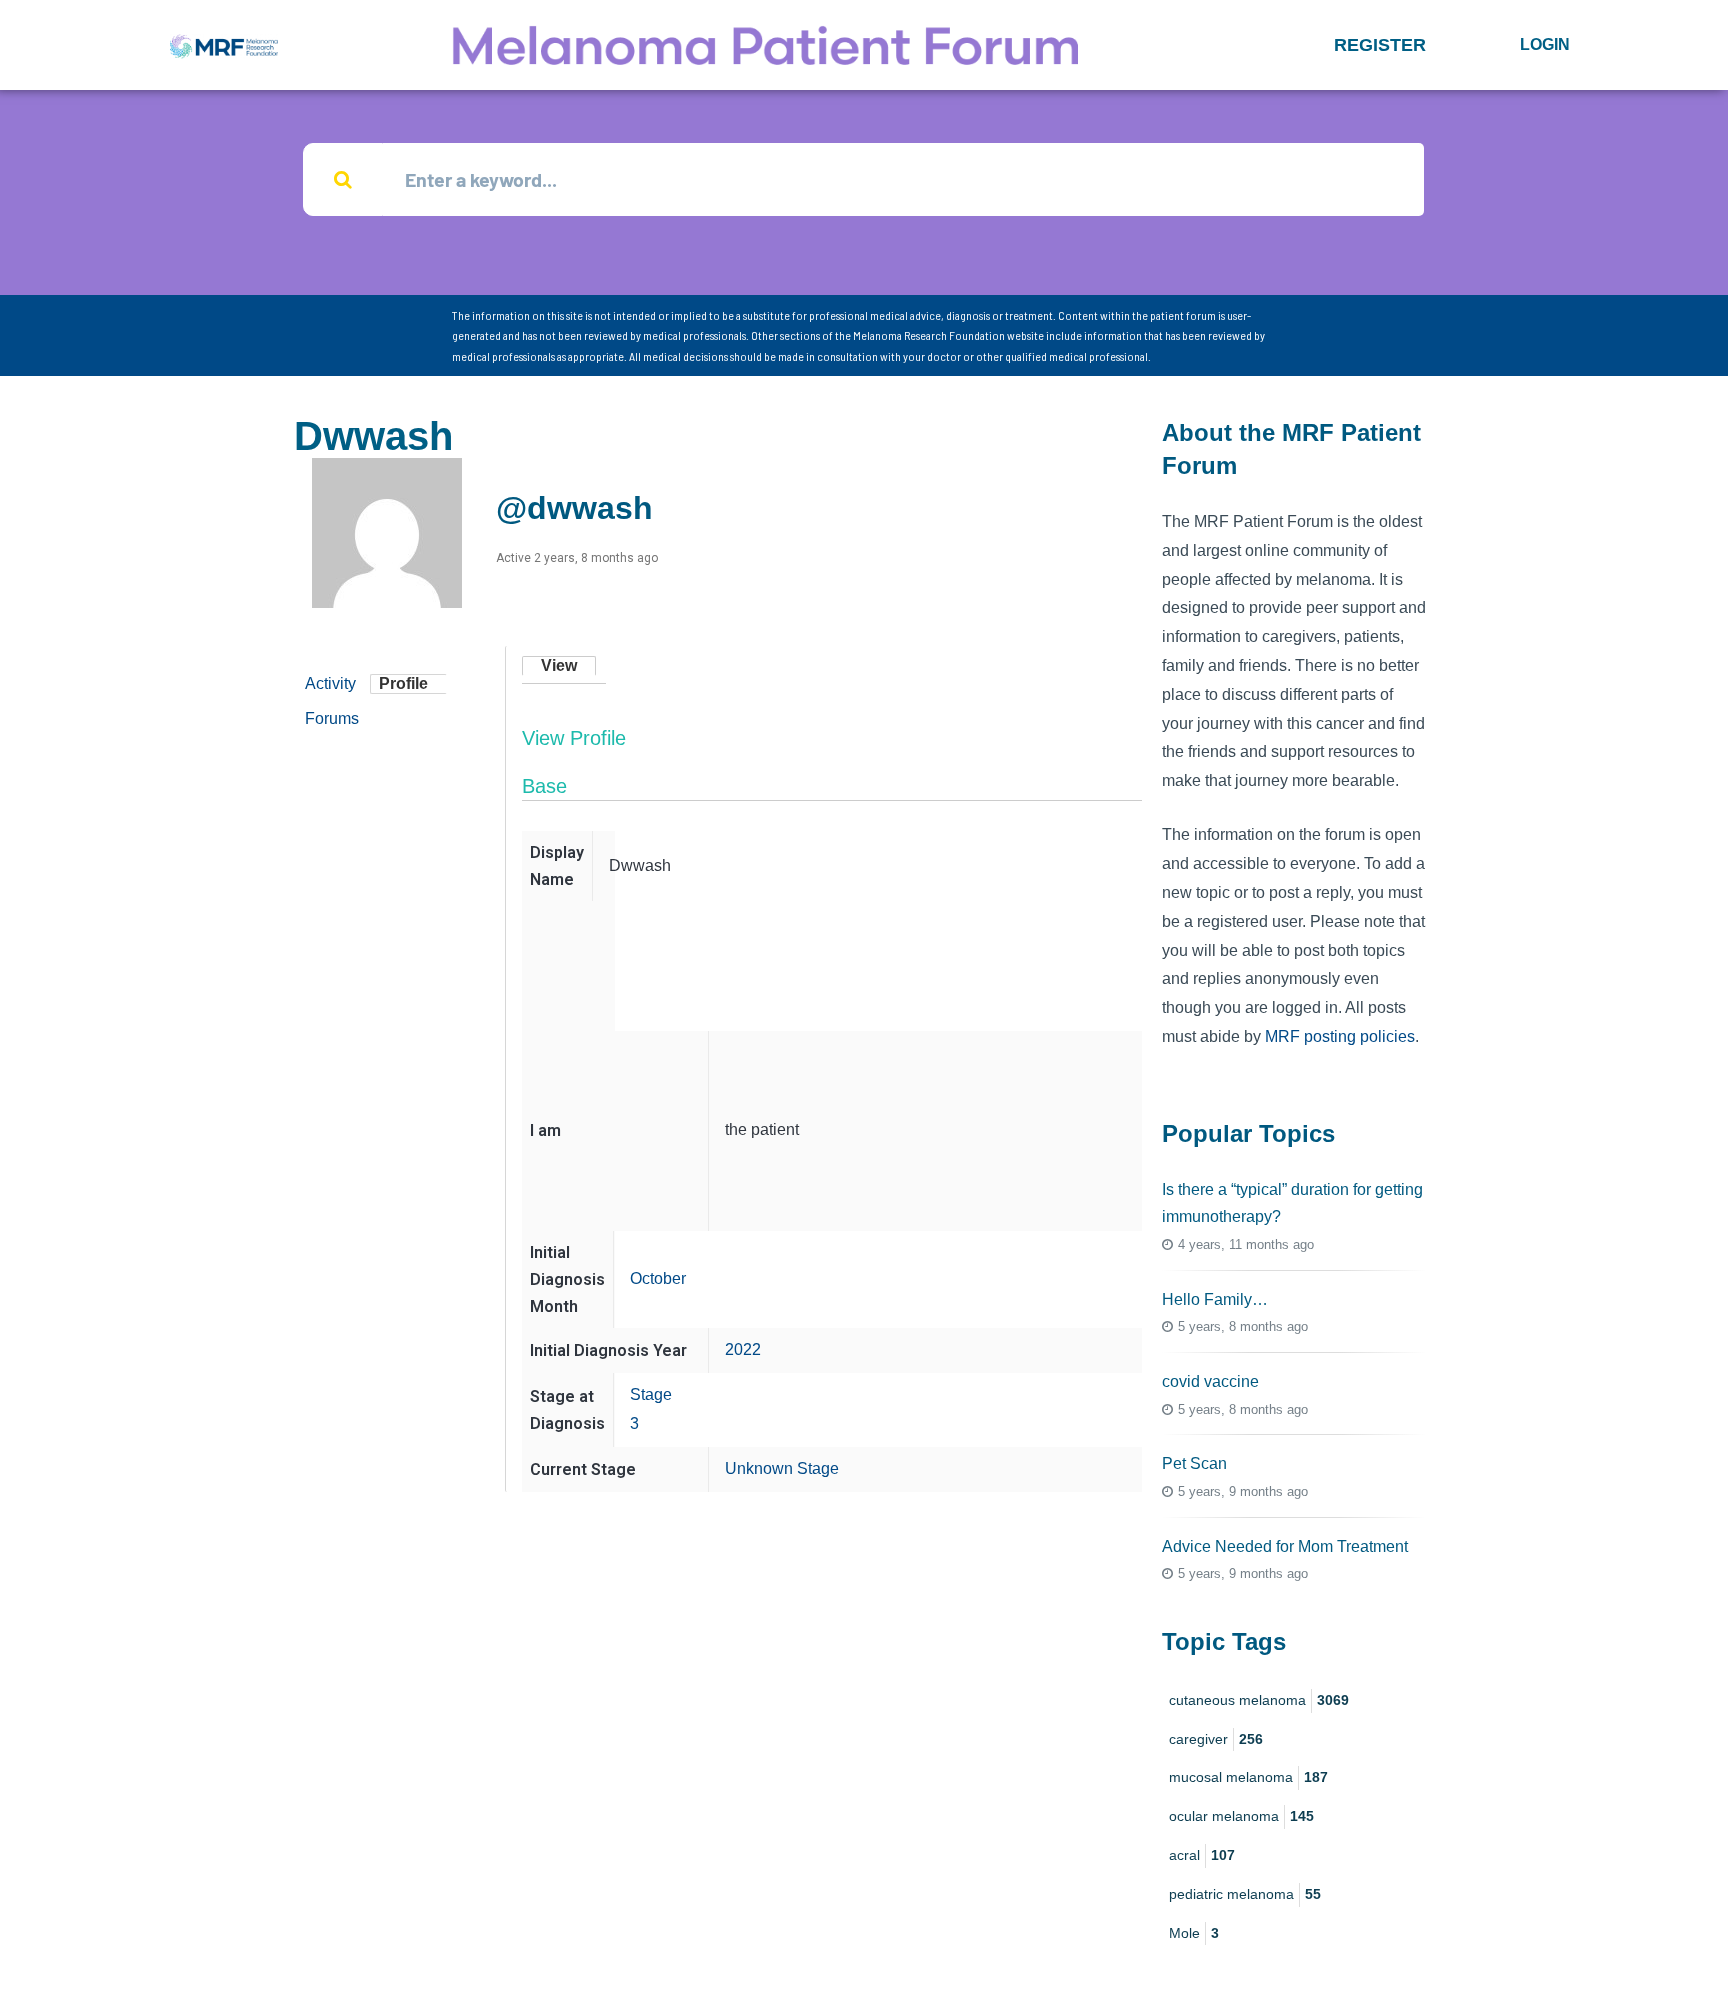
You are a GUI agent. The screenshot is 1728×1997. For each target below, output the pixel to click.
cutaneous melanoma (1259, 1700)
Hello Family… (1215, 1299)
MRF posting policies (1340, 1036)
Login (1545, 44)
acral (1202, 1855)
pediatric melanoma (1245, 1894)
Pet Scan (1194, 1463)
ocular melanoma (1241, 1816)
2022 (743, 1349)
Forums (332, 718)
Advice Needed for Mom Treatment (1285, 1546)
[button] (1380, 45)
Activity (330, 683)
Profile (403, 683)
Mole (1194, 1933)
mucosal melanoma (1248, 1777)
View (559, 665)
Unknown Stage (782, 1468)
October (658, 1278)
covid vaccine (1210, 1381)
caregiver (1216, 1739)
